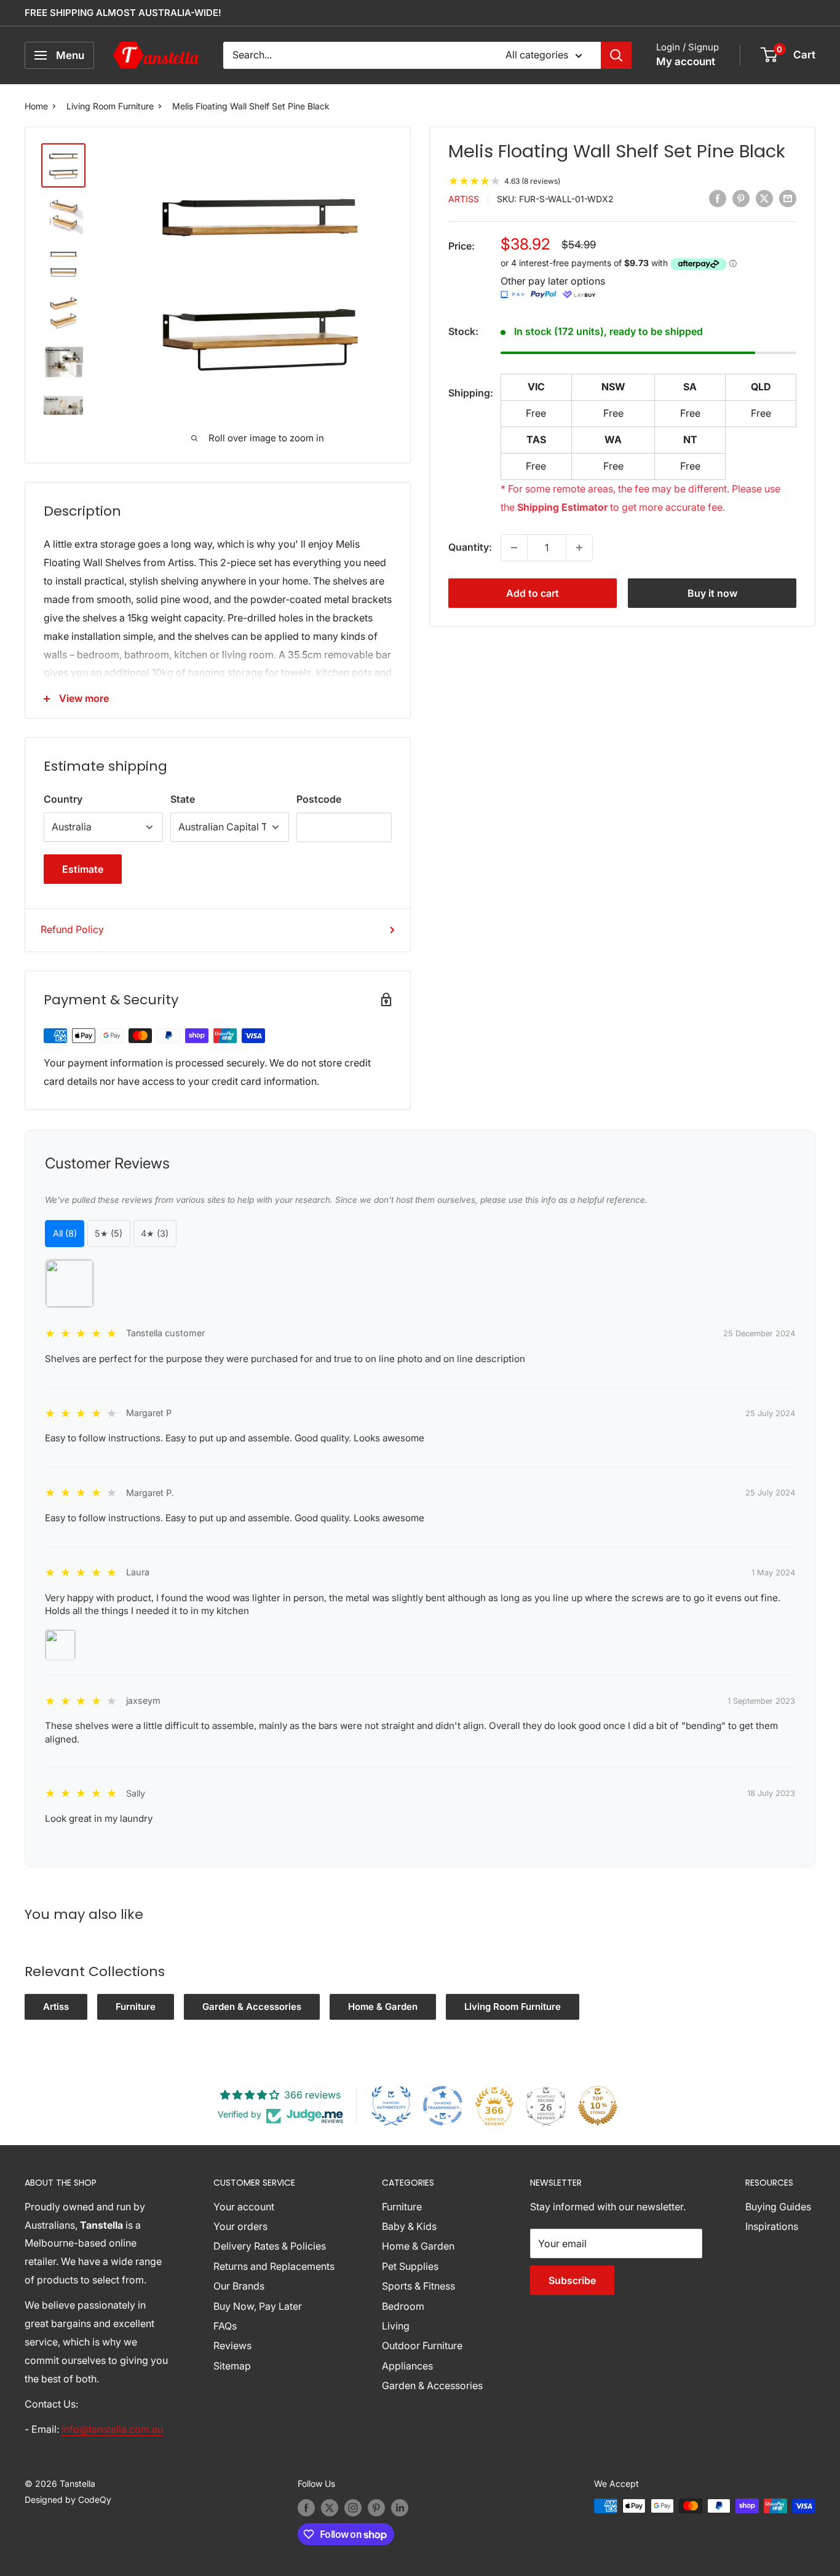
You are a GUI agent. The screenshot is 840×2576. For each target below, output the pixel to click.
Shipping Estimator (562, 507)
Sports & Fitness (418, 2286)
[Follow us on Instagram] (353, 2507)
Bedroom (403, 2306)
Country (63, 799)
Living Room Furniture (110, 106)
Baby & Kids (409, 2226)
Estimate (83, 869)
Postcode (319, 799)
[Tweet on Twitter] (764, 199)
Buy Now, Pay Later (258, 2306)
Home (36, 106)
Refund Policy (72, 929)
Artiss (464, 199)
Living (396, 2326)
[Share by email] (788, 199)
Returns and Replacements (274, 2266)
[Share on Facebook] (718, 199)
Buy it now (712, 593)
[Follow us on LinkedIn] (400, 2507)
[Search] (616, 55)
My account (686, 61)
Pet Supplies (410, 2266)
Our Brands (239, 2286)
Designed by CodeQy (68, 2499)
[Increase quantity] (579, 548)
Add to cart (533, 593)
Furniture (136, 2007)
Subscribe (572, 2280)
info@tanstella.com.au (112, 2429)
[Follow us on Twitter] (330, 2507)
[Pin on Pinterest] (741, 199)
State (183, 799)
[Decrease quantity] (514, 548)
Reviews (232, 2346)
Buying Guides (778, 2207)
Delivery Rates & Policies (270, 2246)
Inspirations (772, 2226)
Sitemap (232, 2366)
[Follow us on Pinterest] (376, 2507)
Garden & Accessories (252, 2007)
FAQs (225, 2326)
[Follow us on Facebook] (306, 2507)
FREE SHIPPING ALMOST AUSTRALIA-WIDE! (123, 13)
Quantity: (470, 547)
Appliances (407, 2366)
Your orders (240, 2226)
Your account (244, 2207)
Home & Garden (383, 2007)
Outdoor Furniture (422, 2346)
